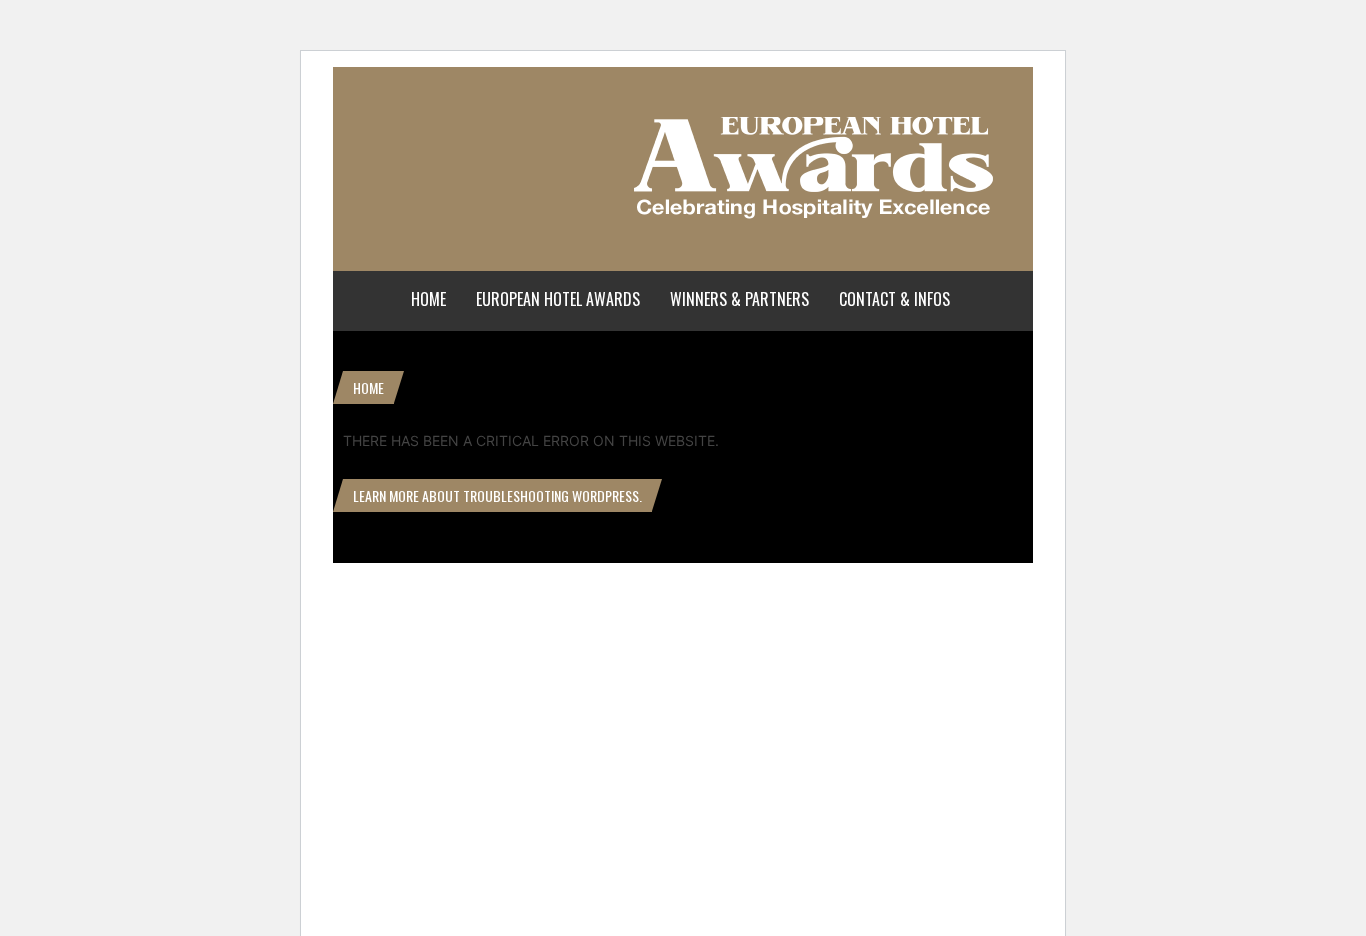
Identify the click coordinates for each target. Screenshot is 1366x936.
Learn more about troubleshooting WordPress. (497, 495)
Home (428, 299)
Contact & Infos (894, 299)
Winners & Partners (739, 299)
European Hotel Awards (558, 299)
